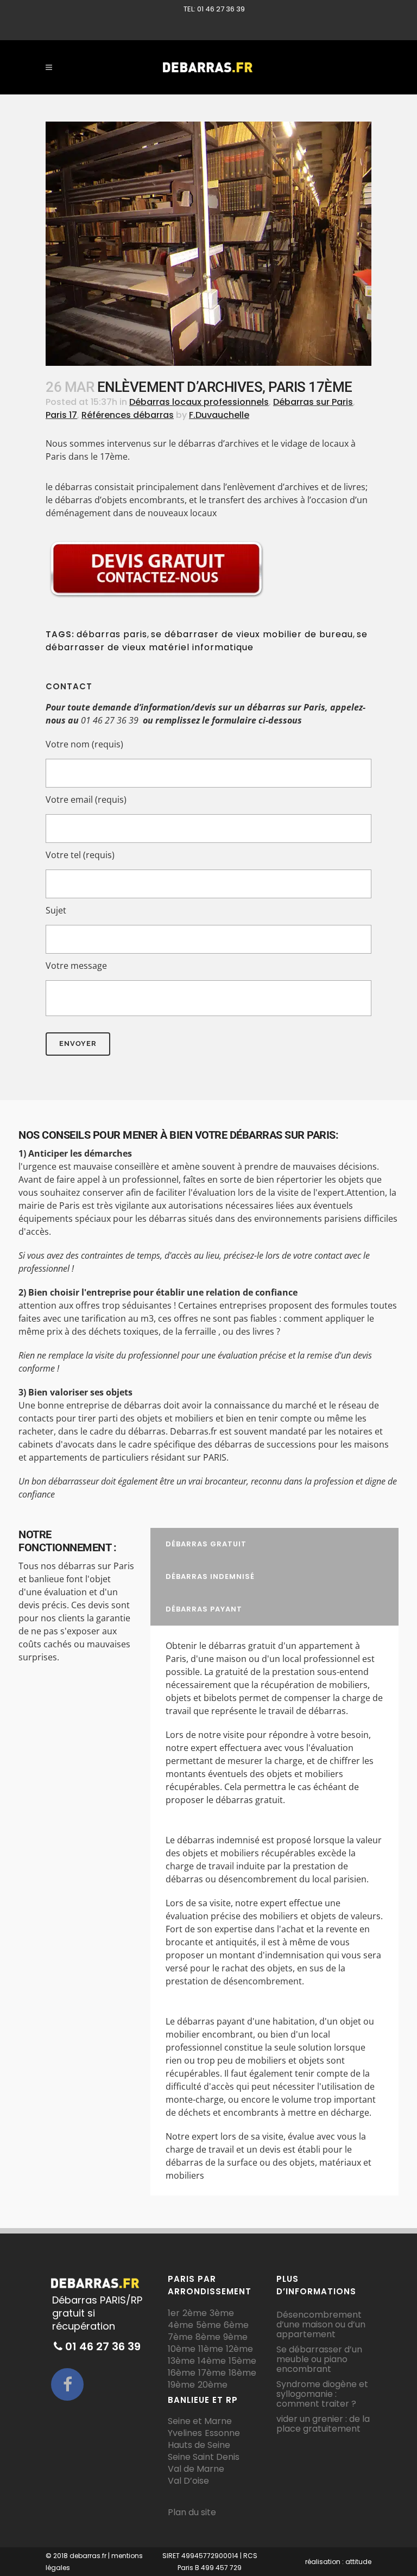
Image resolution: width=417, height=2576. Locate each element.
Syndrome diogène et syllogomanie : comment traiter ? (322, 2394)
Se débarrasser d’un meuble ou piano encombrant (319, 2359)
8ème (208, 2337)
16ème (182, 2373)
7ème (180, 2337)
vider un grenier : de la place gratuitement (323, 2424)
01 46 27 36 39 (110, 720)
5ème (208, 2325)
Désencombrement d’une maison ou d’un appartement (321, 2325)
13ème (181, 2361)
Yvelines (185, 2433)
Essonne (222, 2433)
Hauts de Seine (199, 2445)
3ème (222, 2313)
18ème (242, 2373)
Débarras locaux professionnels (199, 402)
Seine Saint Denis (204, 2457)
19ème (181, 2385)
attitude (358, 2562)
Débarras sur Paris (313, 402)
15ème (242, 2361)
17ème (212, 2373)
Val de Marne (196, 2469)
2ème (195, 2313)
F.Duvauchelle (219, 415)
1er (174, 2313)
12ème (239, 2349)
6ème (236, 2325)
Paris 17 (61, 415)
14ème (212, 2361)
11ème (211, 2349)
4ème (181, 2325)
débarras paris (112, 634)
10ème (182, 2349)
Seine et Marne (200, 2421)
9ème (235, 2337)
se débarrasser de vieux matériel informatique (207, 641)
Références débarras (128, 415)
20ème (213, 2385)
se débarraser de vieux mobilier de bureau (252, 634)
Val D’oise (188, 2481)
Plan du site (192, 2512)
